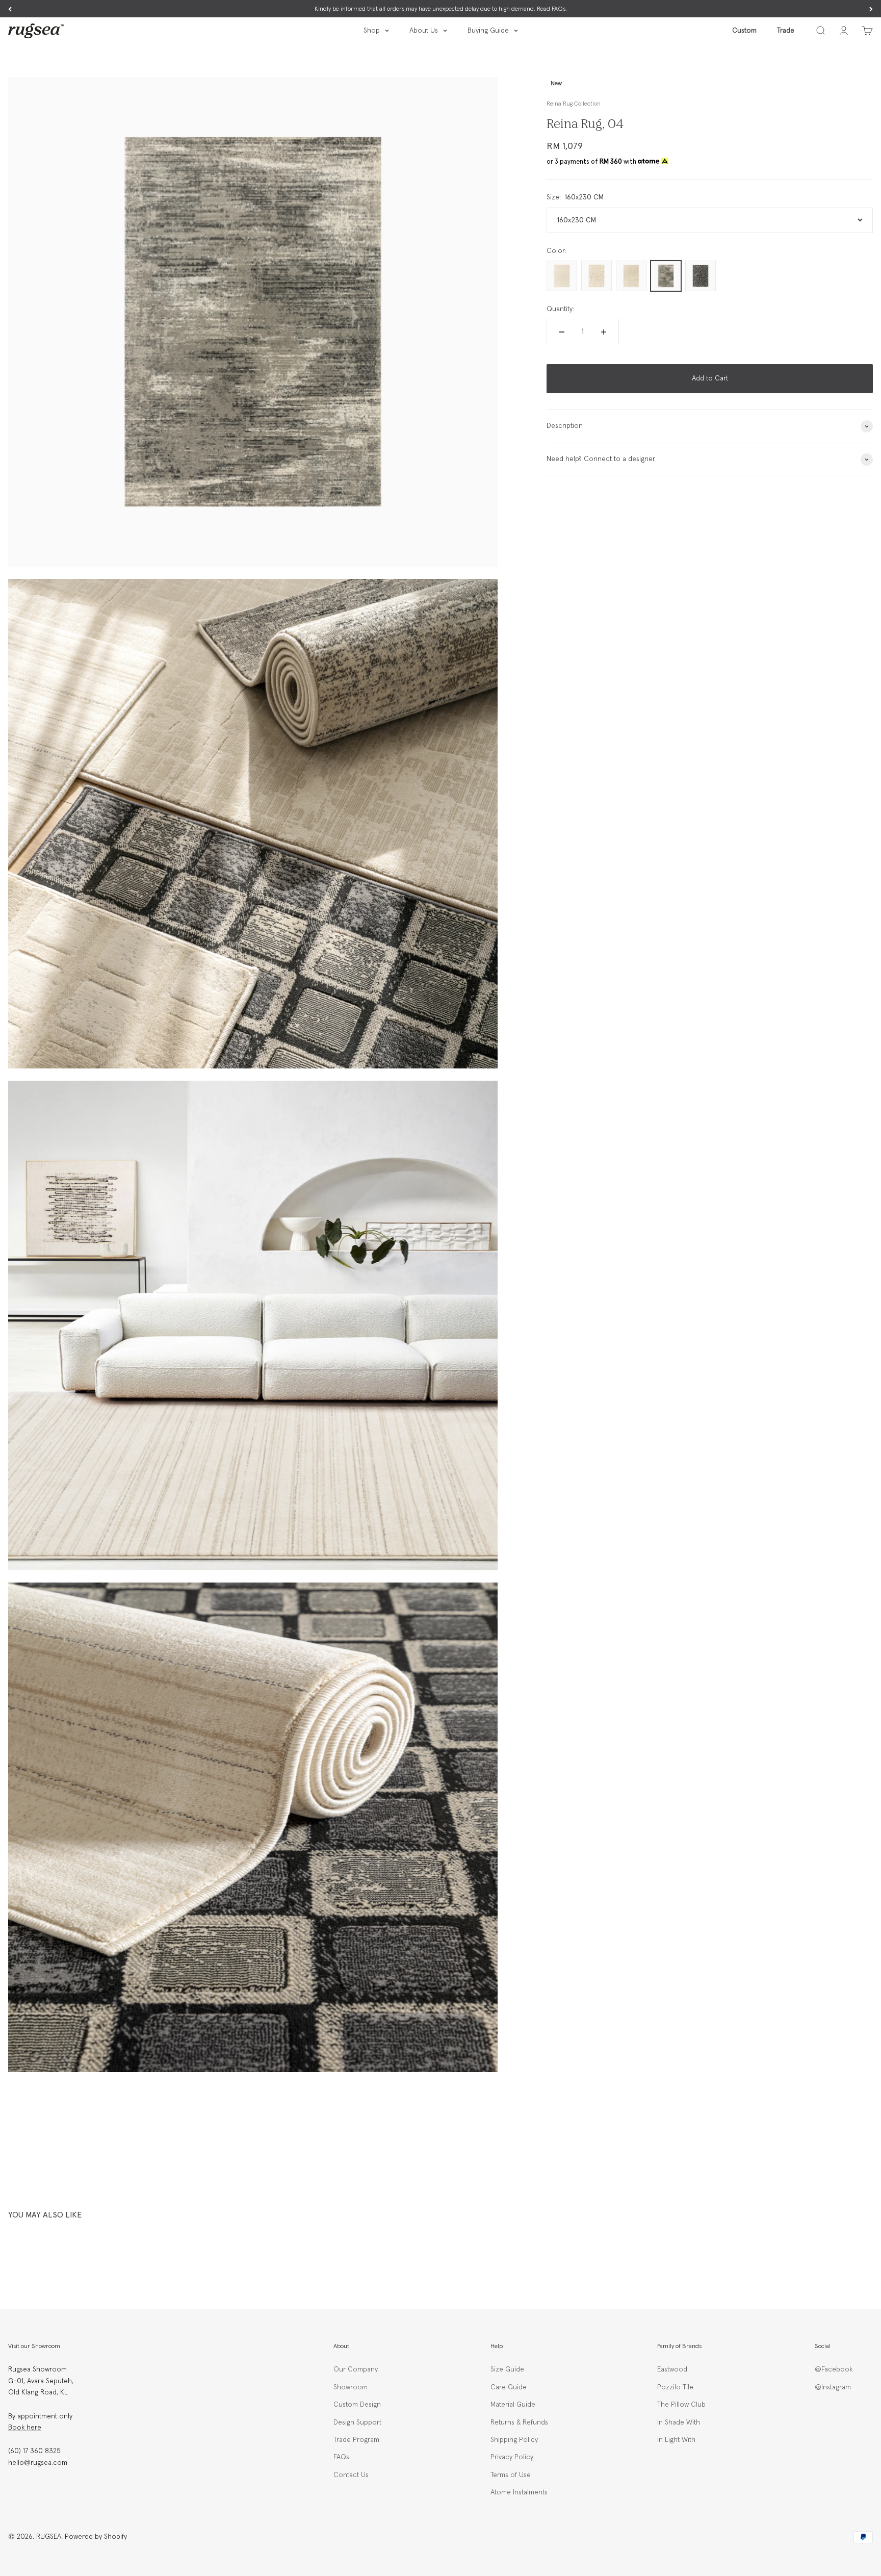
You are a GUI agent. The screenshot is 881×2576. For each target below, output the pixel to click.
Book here (25, 2428)
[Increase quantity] (604, 332)
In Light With (676, 2440)
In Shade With (679, 2422)
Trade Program (356, 2440)
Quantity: (560, 309)
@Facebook (834, 2369)
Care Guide (509, 2387)
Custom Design (357, 2405)
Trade (786, 31)
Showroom (351, 2387)
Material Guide (513, 2405)
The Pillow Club (681, 2405)
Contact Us (351, 2475)
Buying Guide (488, 31)
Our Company (356, 2369)
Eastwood (672, 2369)
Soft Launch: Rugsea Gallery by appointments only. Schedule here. (441, 9)
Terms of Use (511, 2475)
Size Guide (507, 2369)
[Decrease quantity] (562, 332)
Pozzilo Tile (675, 2387)
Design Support (357, 2422)
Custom (744, 31)
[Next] (871, 9)
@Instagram (833, 2387)
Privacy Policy (512, 2457)
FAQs (341, 2457)
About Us (424, 31)
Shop (372, 31)
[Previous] (10, 9)
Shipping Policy (514, 2440)
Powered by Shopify (96, 2537)
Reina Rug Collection (574, 104)
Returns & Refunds (519, 2422)
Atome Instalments (519, 2492)
